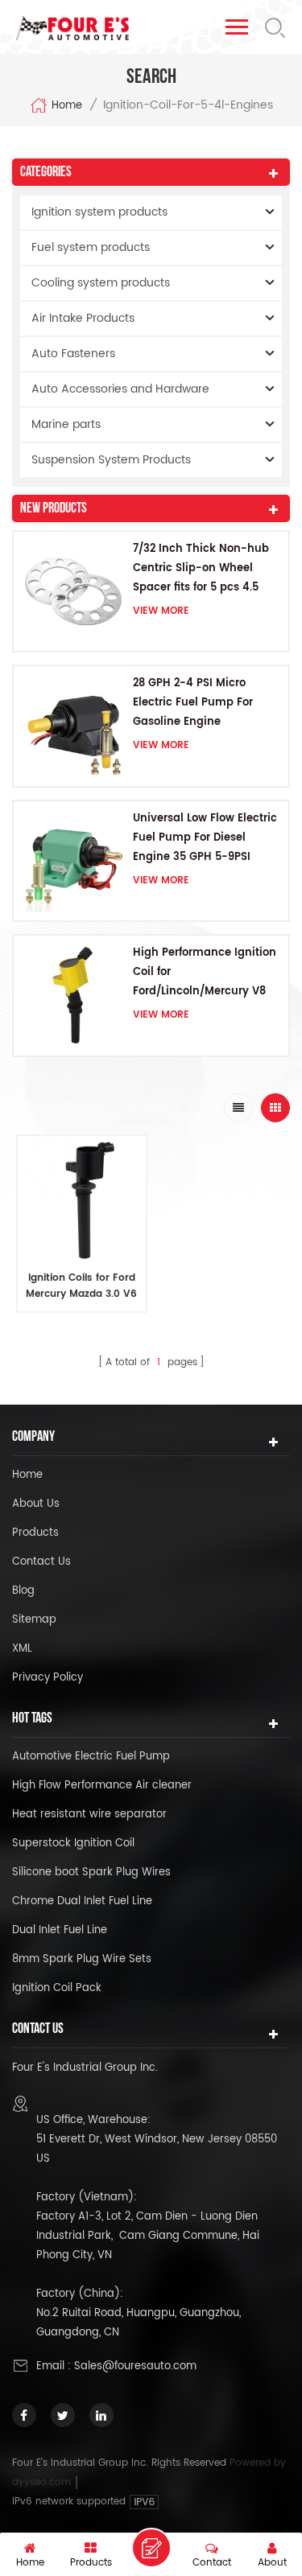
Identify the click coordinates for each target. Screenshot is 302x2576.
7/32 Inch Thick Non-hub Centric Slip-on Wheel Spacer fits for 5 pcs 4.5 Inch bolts (201, 569)
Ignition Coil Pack (57, 1988)
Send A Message (151, 2548)
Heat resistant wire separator (89, 1815)
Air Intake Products (83, 318)
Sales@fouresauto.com (135, 2366)
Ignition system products (99, 212)
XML (22, 1649)
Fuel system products (91, 247)
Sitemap (34, 1620)
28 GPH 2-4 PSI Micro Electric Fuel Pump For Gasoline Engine (193, 703)
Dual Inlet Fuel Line (60, 1930)
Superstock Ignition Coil (73, 1844)
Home (67, 106)
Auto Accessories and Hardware (120, 389)
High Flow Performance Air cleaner (102, 1786)
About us (36, 1504)
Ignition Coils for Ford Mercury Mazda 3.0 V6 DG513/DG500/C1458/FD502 (82, 1286)
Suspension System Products (111, 460)
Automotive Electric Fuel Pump (91, 1757)
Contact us (41, 1562)
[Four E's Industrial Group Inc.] (72, 28)
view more (161, 611)
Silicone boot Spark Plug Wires (91, 1872)
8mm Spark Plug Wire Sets (82, 1959)
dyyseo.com (43, 2482)
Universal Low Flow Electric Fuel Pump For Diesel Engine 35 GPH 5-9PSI (205, 838)
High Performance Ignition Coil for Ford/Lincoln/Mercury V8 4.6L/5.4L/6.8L (205, 973)
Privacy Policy (48, 1678)
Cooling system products (101, 283)
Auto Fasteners (73, 354)
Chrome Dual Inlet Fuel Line (82, 1901)
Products (35, 1533)
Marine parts (66, 424)
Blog (23, 1591)
